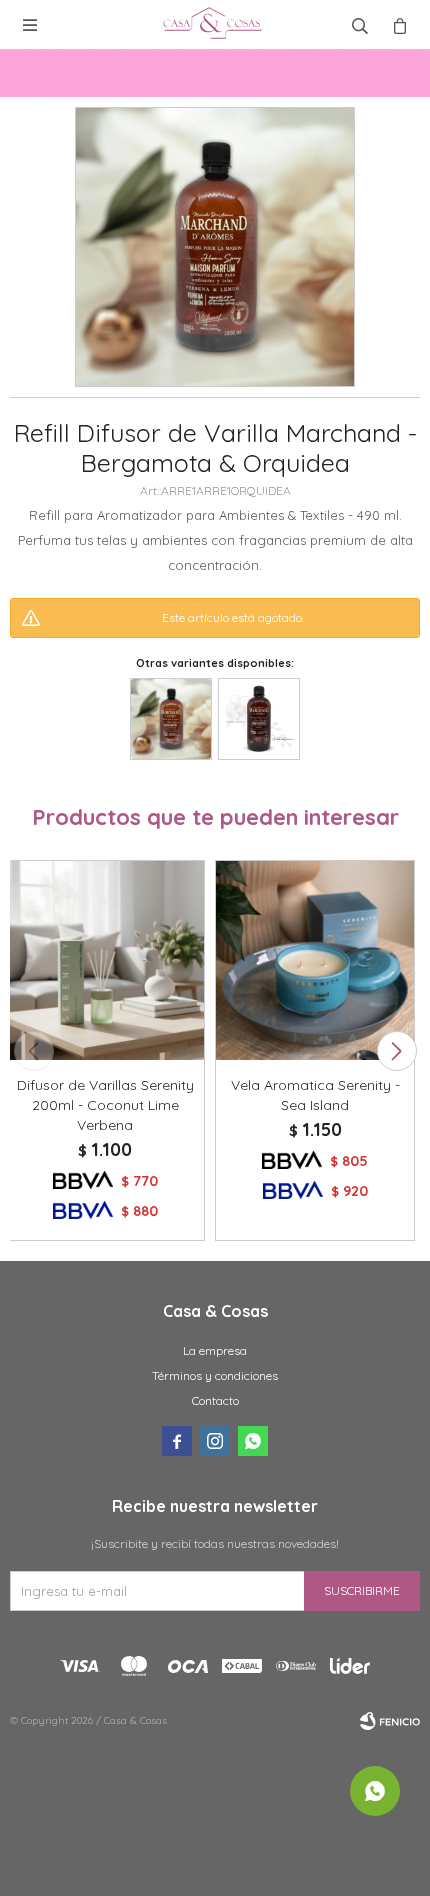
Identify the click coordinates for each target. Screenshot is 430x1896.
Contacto (215, 1400)
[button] (396, 1051)
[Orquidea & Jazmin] (259, 719)
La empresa (215, 1350)
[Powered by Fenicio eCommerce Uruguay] (390, 1721)
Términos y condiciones (215, 1375)
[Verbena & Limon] (171, 719)
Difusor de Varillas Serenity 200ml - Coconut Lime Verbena (105, 1105)
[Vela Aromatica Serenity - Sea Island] (315, 960)
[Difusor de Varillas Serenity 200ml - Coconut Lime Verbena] (105, 960)
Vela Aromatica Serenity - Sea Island (315, 1095)
